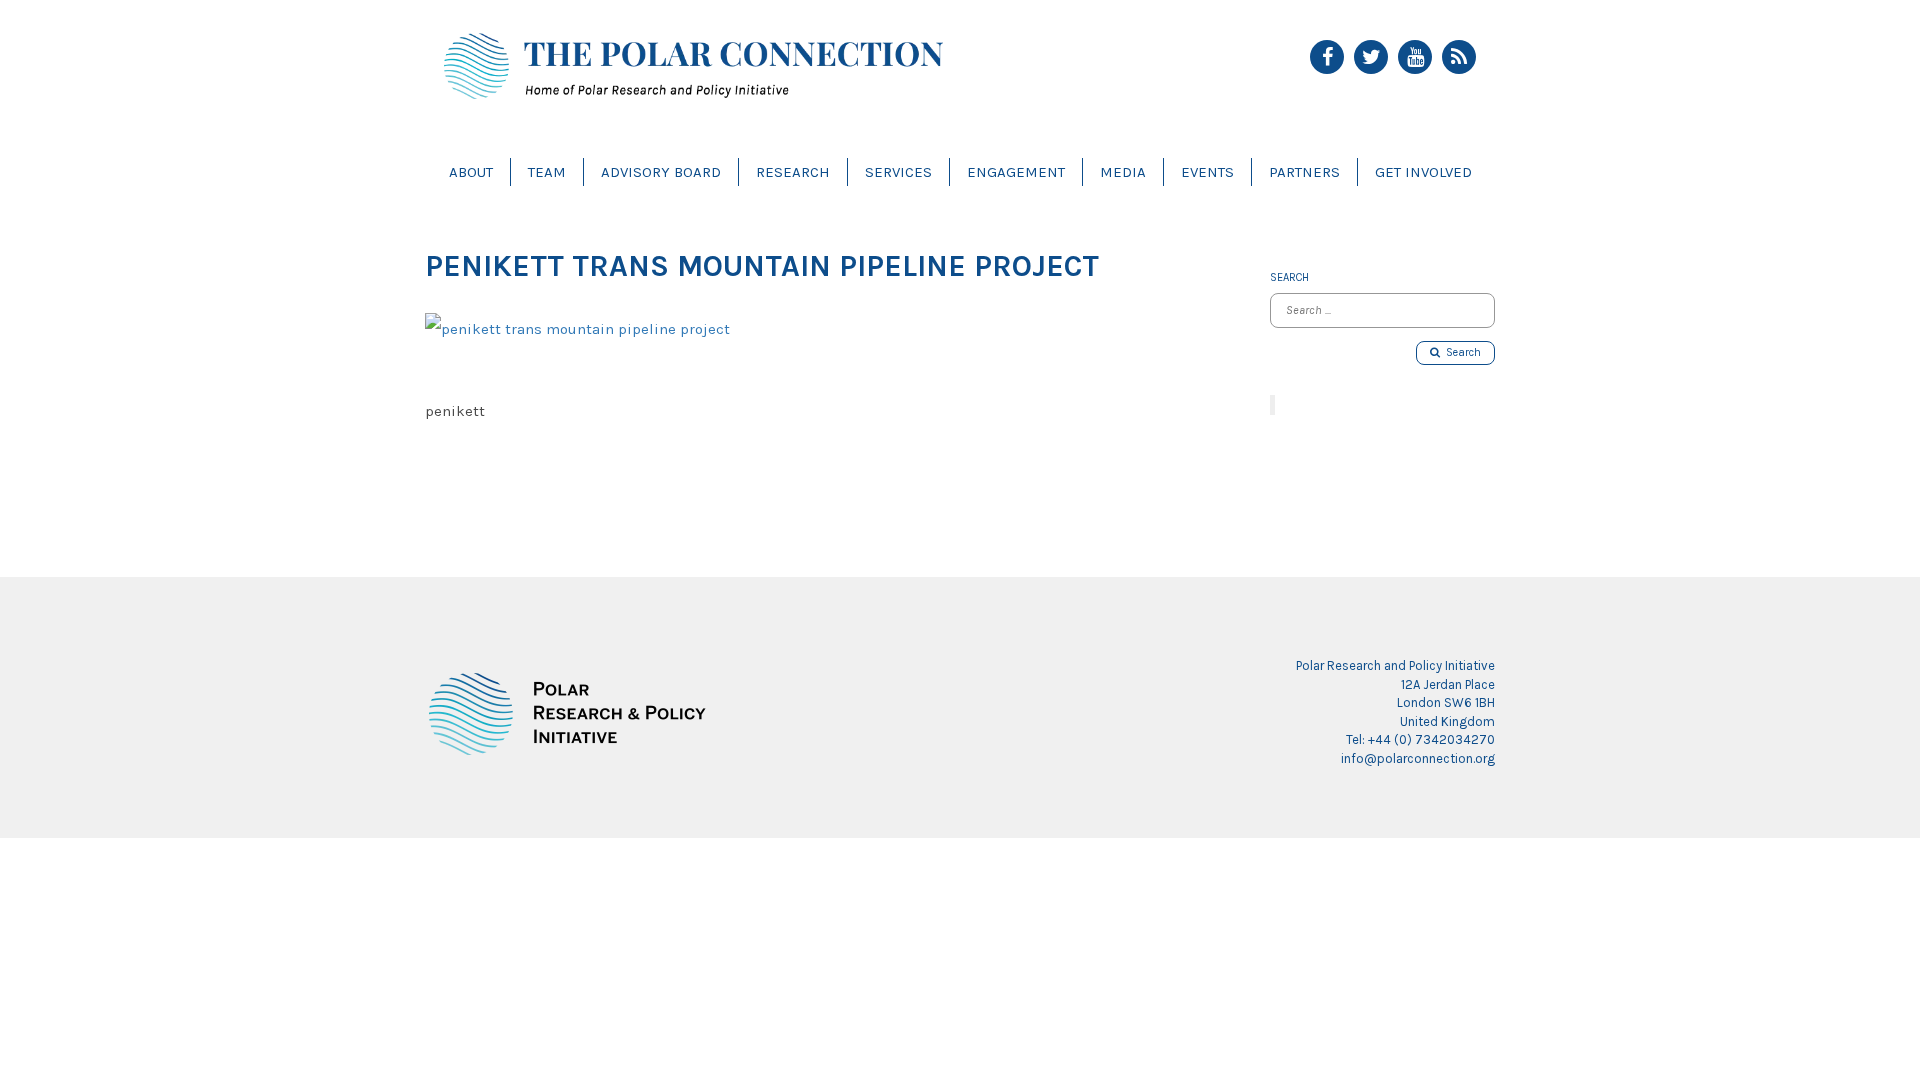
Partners (1304, 172)
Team (547, 172)
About (471, 172)
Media (1123, 172)
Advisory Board (661, 172)
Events (1207, 172)
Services (898, 172)
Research (793, 172)
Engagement (1016, 172)
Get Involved (1423, 172)
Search (1460, 352)
